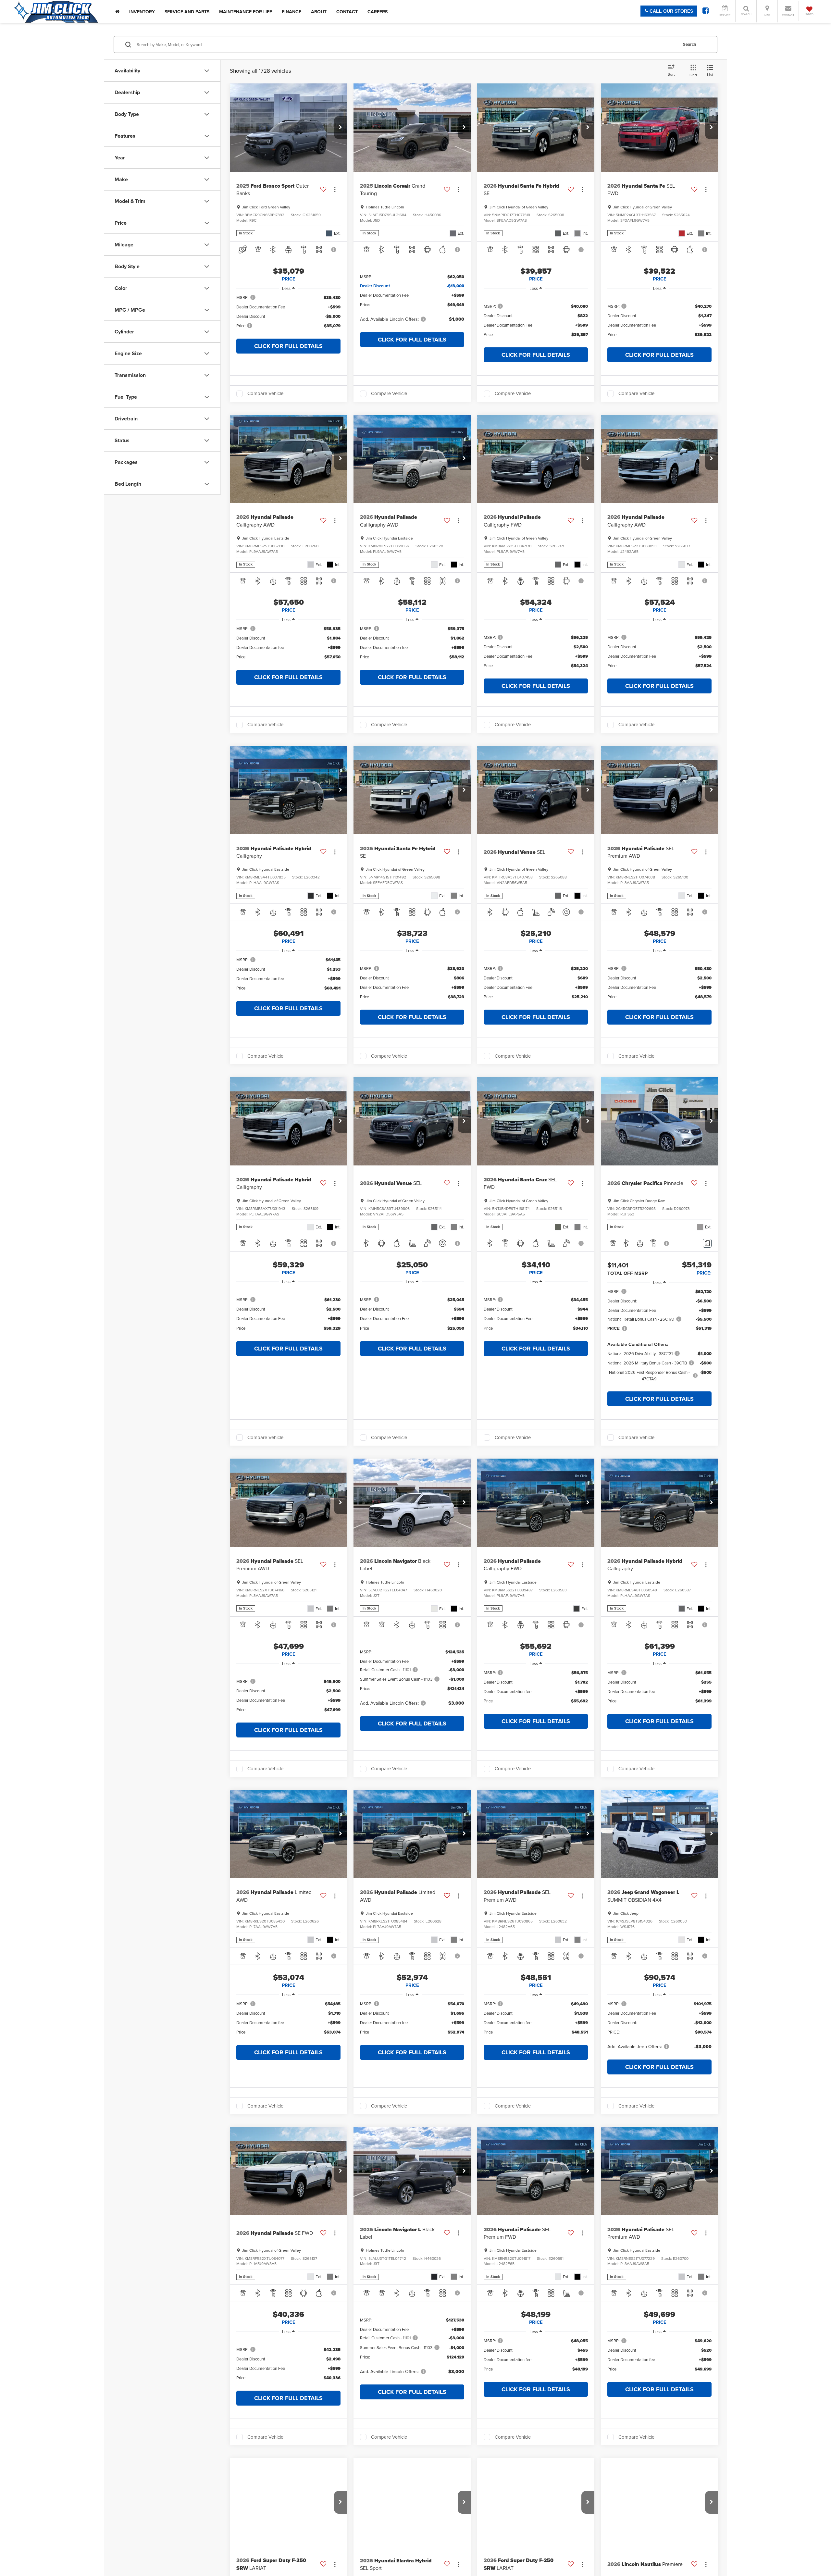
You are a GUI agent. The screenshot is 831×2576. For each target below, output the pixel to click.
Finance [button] (291, 12)
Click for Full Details (288, 346)
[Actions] (335, 189)
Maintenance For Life (246, 12)
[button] (341, 128)
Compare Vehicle (265, 394)
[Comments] (707, 1243)
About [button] (319, 12)
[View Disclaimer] (334, 250)
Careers (378, 12)
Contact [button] (347, 12)
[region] (288, 315)
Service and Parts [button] (187, 12)
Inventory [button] (142, 12)
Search (690, 44)
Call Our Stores (671, 11)
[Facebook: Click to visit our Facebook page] (706, 11)
